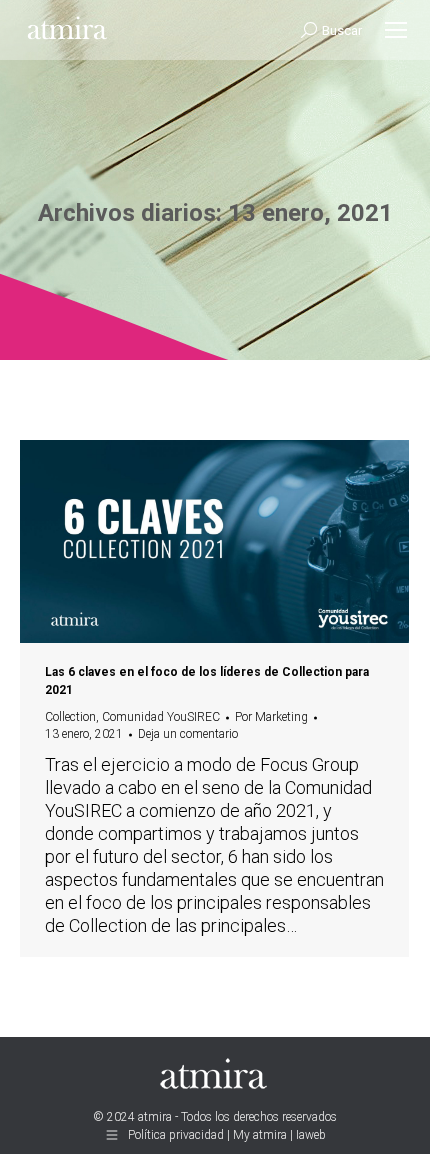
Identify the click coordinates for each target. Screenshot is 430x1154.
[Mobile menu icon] (396, 30)
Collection (70, 717)
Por (271, 717)
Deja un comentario (188, 734)
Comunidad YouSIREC (161, 717)
